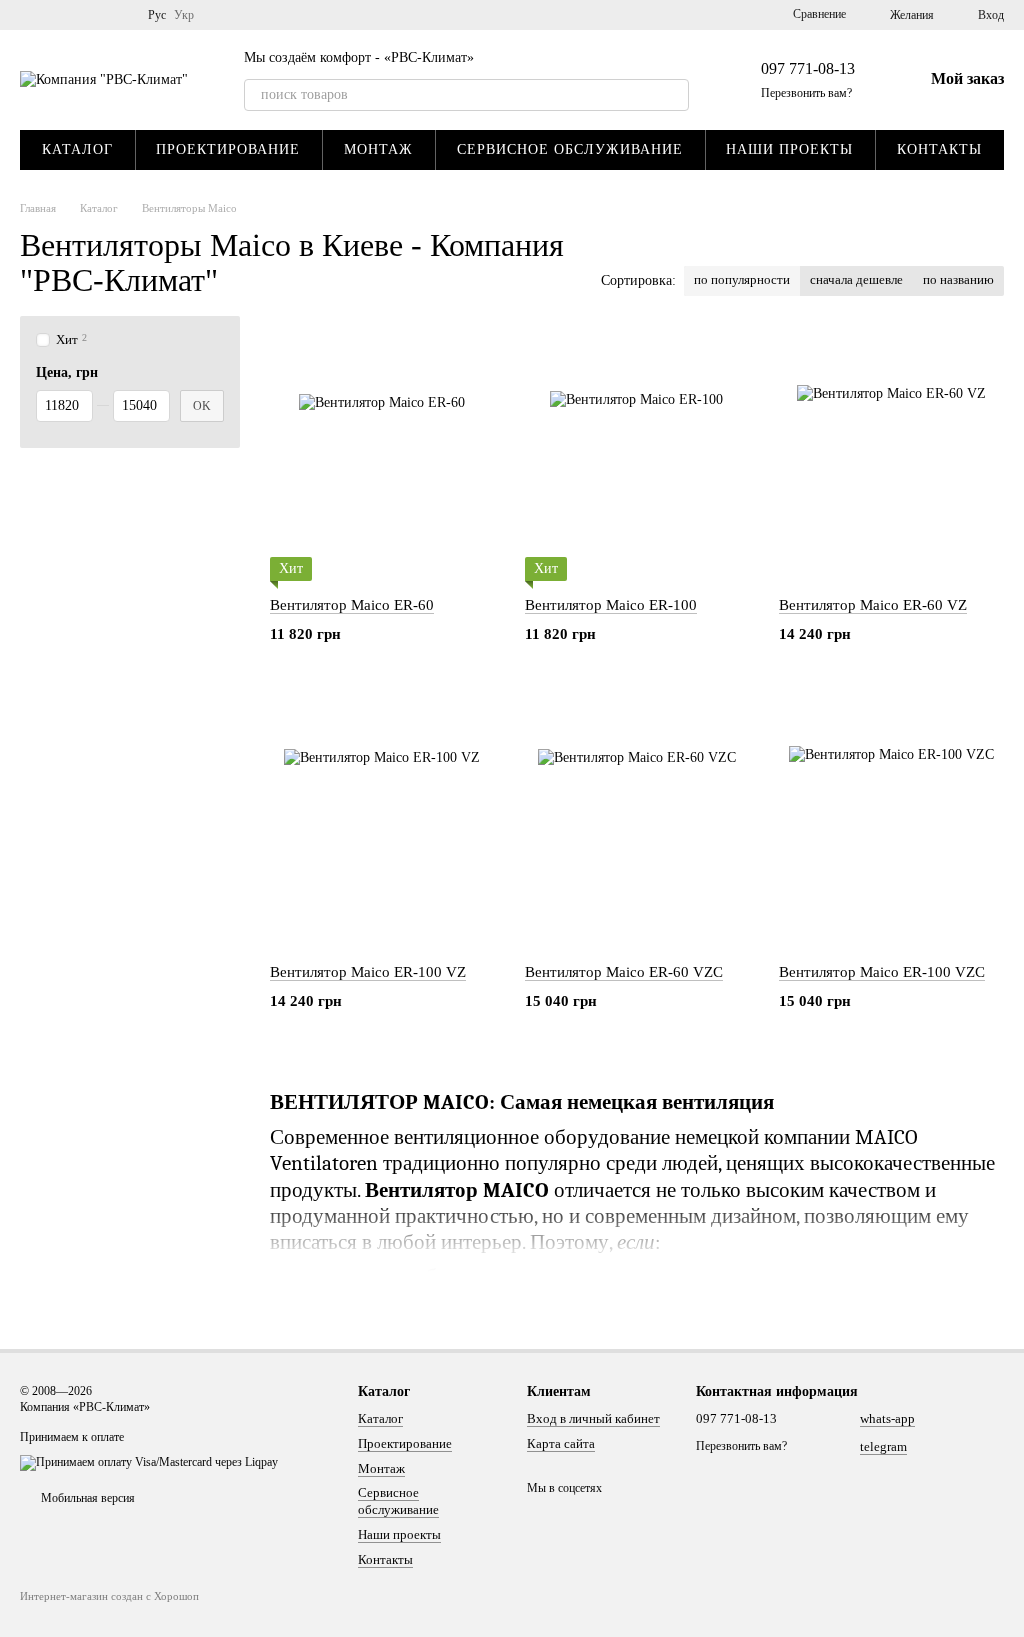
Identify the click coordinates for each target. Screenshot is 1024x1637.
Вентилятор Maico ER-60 (352, 605)
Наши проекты (789, 149)
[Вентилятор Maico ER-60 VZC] (637, 823)
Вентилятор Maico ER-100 (611, 605)
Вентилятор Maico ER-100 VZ (368, 972)
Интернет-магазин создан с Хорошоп (109, 1596)
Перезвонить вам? (806, 93)
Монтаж (378, 149)
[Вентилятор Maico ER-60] (382, 456)
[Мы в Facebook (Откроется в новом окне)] (72, 15)
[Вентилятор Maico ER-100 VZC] (891, 823)
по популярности (742, 279)
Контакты (939, 149)
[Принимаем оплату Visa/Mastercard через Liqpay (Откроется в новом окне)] (149, 1462)
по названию (958, 279)
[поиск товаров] (673, 95)
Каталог (77, 149)
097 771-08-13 (808, 68)
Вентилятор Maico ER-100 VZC (882, 972)
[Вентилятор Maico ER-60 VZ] (891, 456)
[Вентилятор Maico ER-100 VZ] (382, 823)
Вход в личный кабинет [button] (593, 1418)
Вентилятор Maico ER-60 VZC (624, 972)
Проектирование (228, 149)
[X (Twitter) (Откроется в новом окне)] (96, 15)
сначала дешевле (856, 279)
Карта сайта (561, 1443)
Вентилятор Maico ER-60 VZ (873, 605)
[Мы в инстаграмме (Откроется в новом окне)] (120, 15)
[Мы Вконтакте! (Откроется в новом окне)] (48, 15)
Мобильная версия (86, 1498)
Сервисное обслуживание (570, 149)
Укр (184, 15)
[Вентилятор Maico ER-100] (637, 456)
